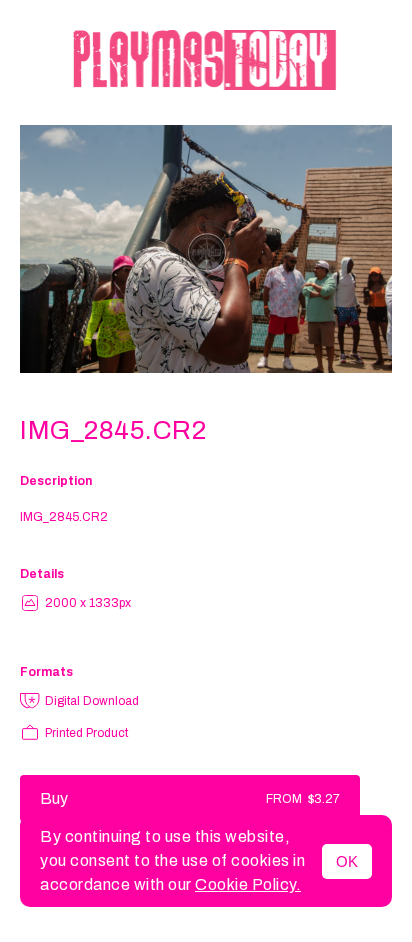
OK (347, 861)
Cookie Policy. (248, 884)
